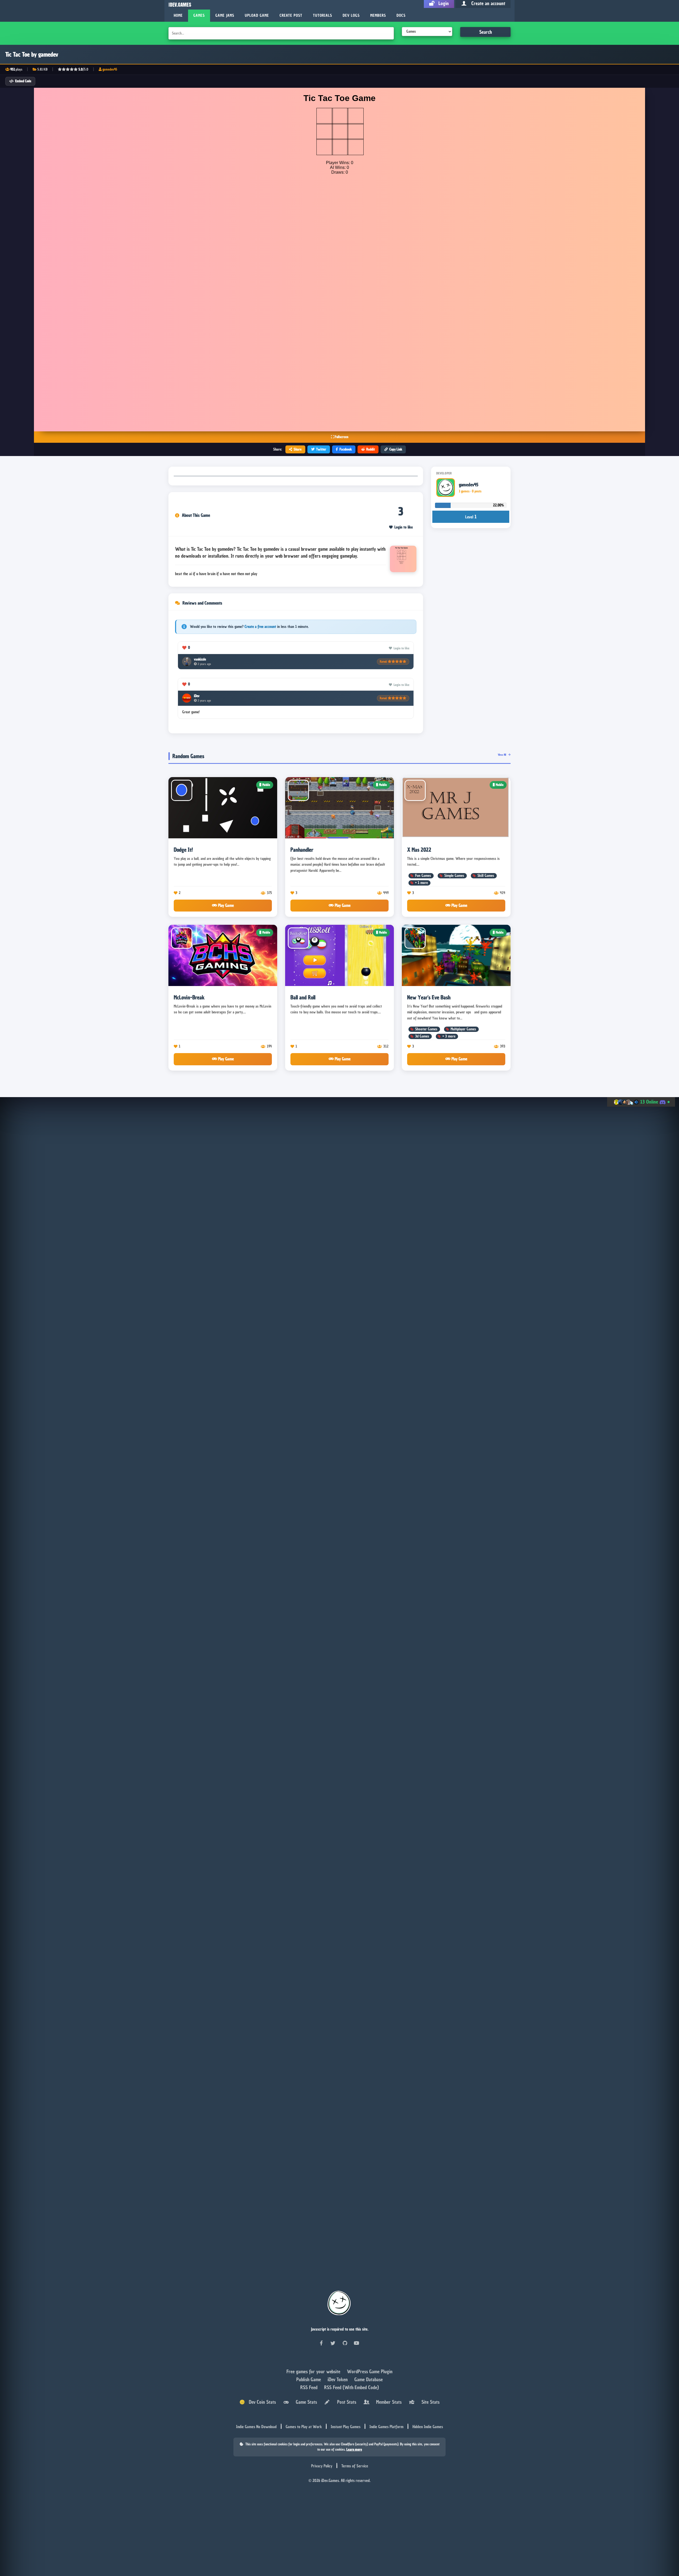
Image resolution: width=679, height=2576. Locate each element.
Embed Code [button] (23, 81)
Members (378, 16)
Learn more (354, 2449)
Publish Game (309, 2379)
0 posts (477, 491)
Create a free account (260, 627)
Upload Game (257, 16)
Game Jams (225, 16)
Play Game (225, 905)
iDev (197, 696)
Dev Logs (351, 16)
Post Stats (345, 2402)
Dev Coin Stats (260, 2402)
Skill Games (486, 876)
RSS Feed (310, 2387)
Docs (401, 16)
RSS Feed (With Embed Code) (351, 2387)
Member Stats (388, 2402)
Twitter (321, 449)
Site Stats (429, 2402)
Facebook (346, 449)
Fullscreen (341, 437)
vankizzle (200, 659)
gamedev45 (110, 69)
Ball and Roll (303, 997)
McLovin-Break (189, 997)
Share (298, 449)
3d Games (422, 1036)
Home (178, 16)
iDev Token (338, 2379)
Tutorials (323, 16)
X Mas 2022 (419, 850)
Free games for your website (314, 2371)
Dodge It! (183, 850)
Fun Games (423, 876)
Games (199, 16)
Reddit (371, 449)
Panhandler (302, 850)
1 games (464, 491)
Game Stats (305, 2402)
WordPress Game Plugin (370, 2371)
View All (502, 755)
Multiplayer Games (463, 1029)
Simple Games (454, 876)
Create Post (291, 16)
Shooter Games (426, 1029)
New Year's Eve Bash (429, 997)
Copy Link (396, 449)
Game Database (369, 2379)
